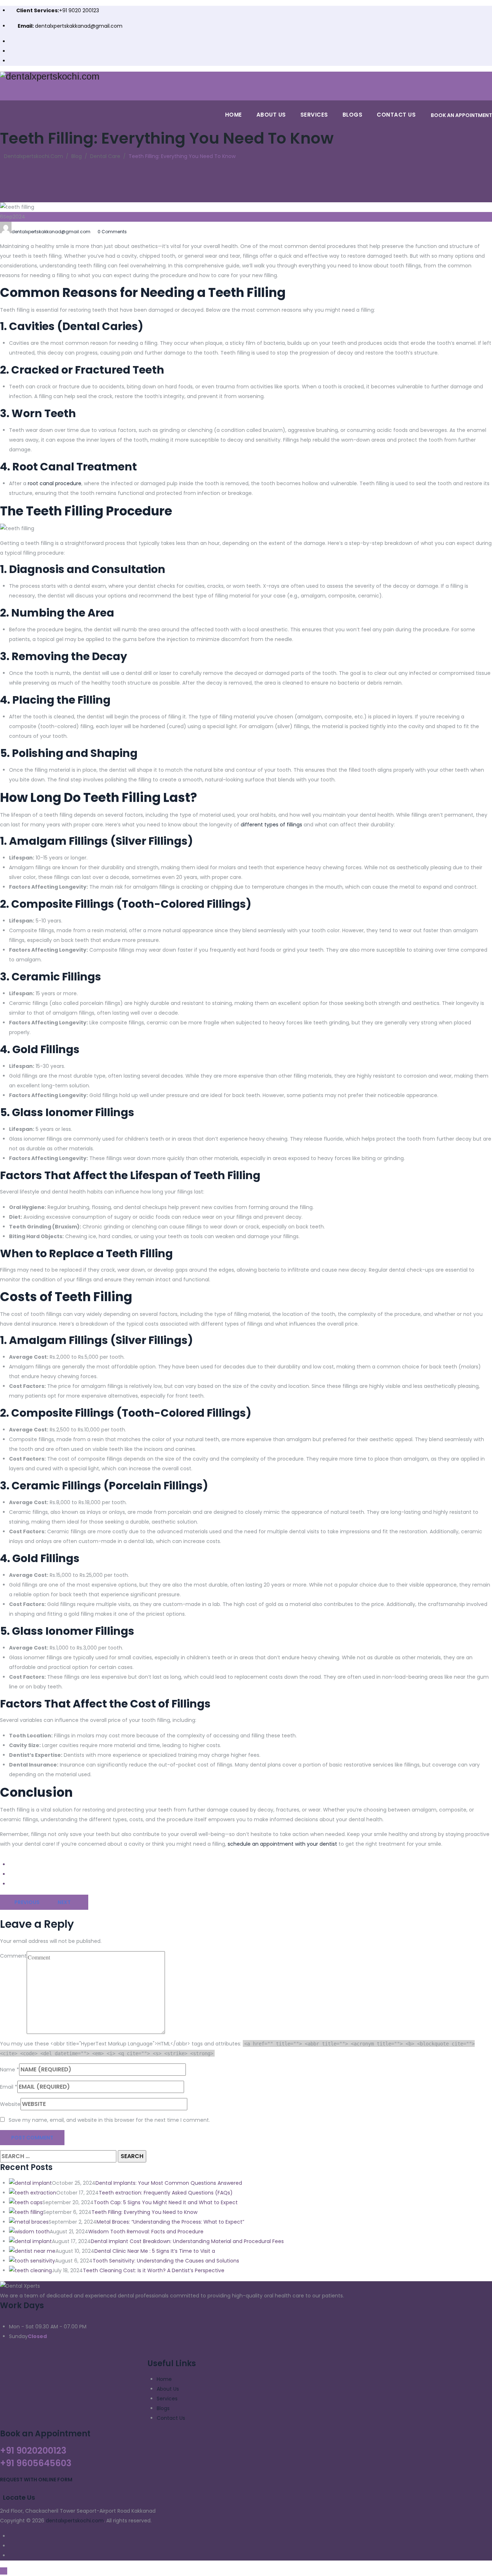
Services (314, 115)
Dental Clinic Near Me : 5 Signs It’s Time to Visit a (155, 2251)
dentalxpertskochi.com (75, 2521)
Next (64, 1902)
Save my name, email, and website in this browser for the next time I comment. (109, 2120)
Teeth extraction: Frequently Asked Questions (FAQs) (166, 2193)
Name (8, 2070)
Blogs (353, 115)
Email (7, 2087)
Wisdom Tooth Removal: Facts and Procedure (146, 2232)
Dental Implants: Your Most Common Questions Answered (169, 2183)
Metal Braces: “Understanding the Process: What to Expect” (170, 2222)
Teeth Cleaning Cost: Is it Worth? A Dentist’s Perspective (154, 2270)
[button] (36, 2480)
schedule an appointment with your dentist (282, 1844)
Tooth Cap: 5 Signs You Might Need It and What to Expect (166, 2202)
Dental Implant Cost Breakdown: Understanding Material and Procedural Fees (187, 2241)
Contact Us (396, 115)
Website (10, 2104)
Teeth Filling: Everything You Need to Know (144, 2212)
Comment (13, 1956)
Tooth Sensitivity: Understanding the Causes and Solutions (166, 2261)
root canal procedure (55, 483)
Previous (27, 1902)
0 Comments (112, 232)
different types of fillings (271, 825)
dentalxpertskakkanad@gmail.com (79, 26)
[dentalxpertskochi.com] (246, 76)
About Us (271, 115)
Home (234, 115)
